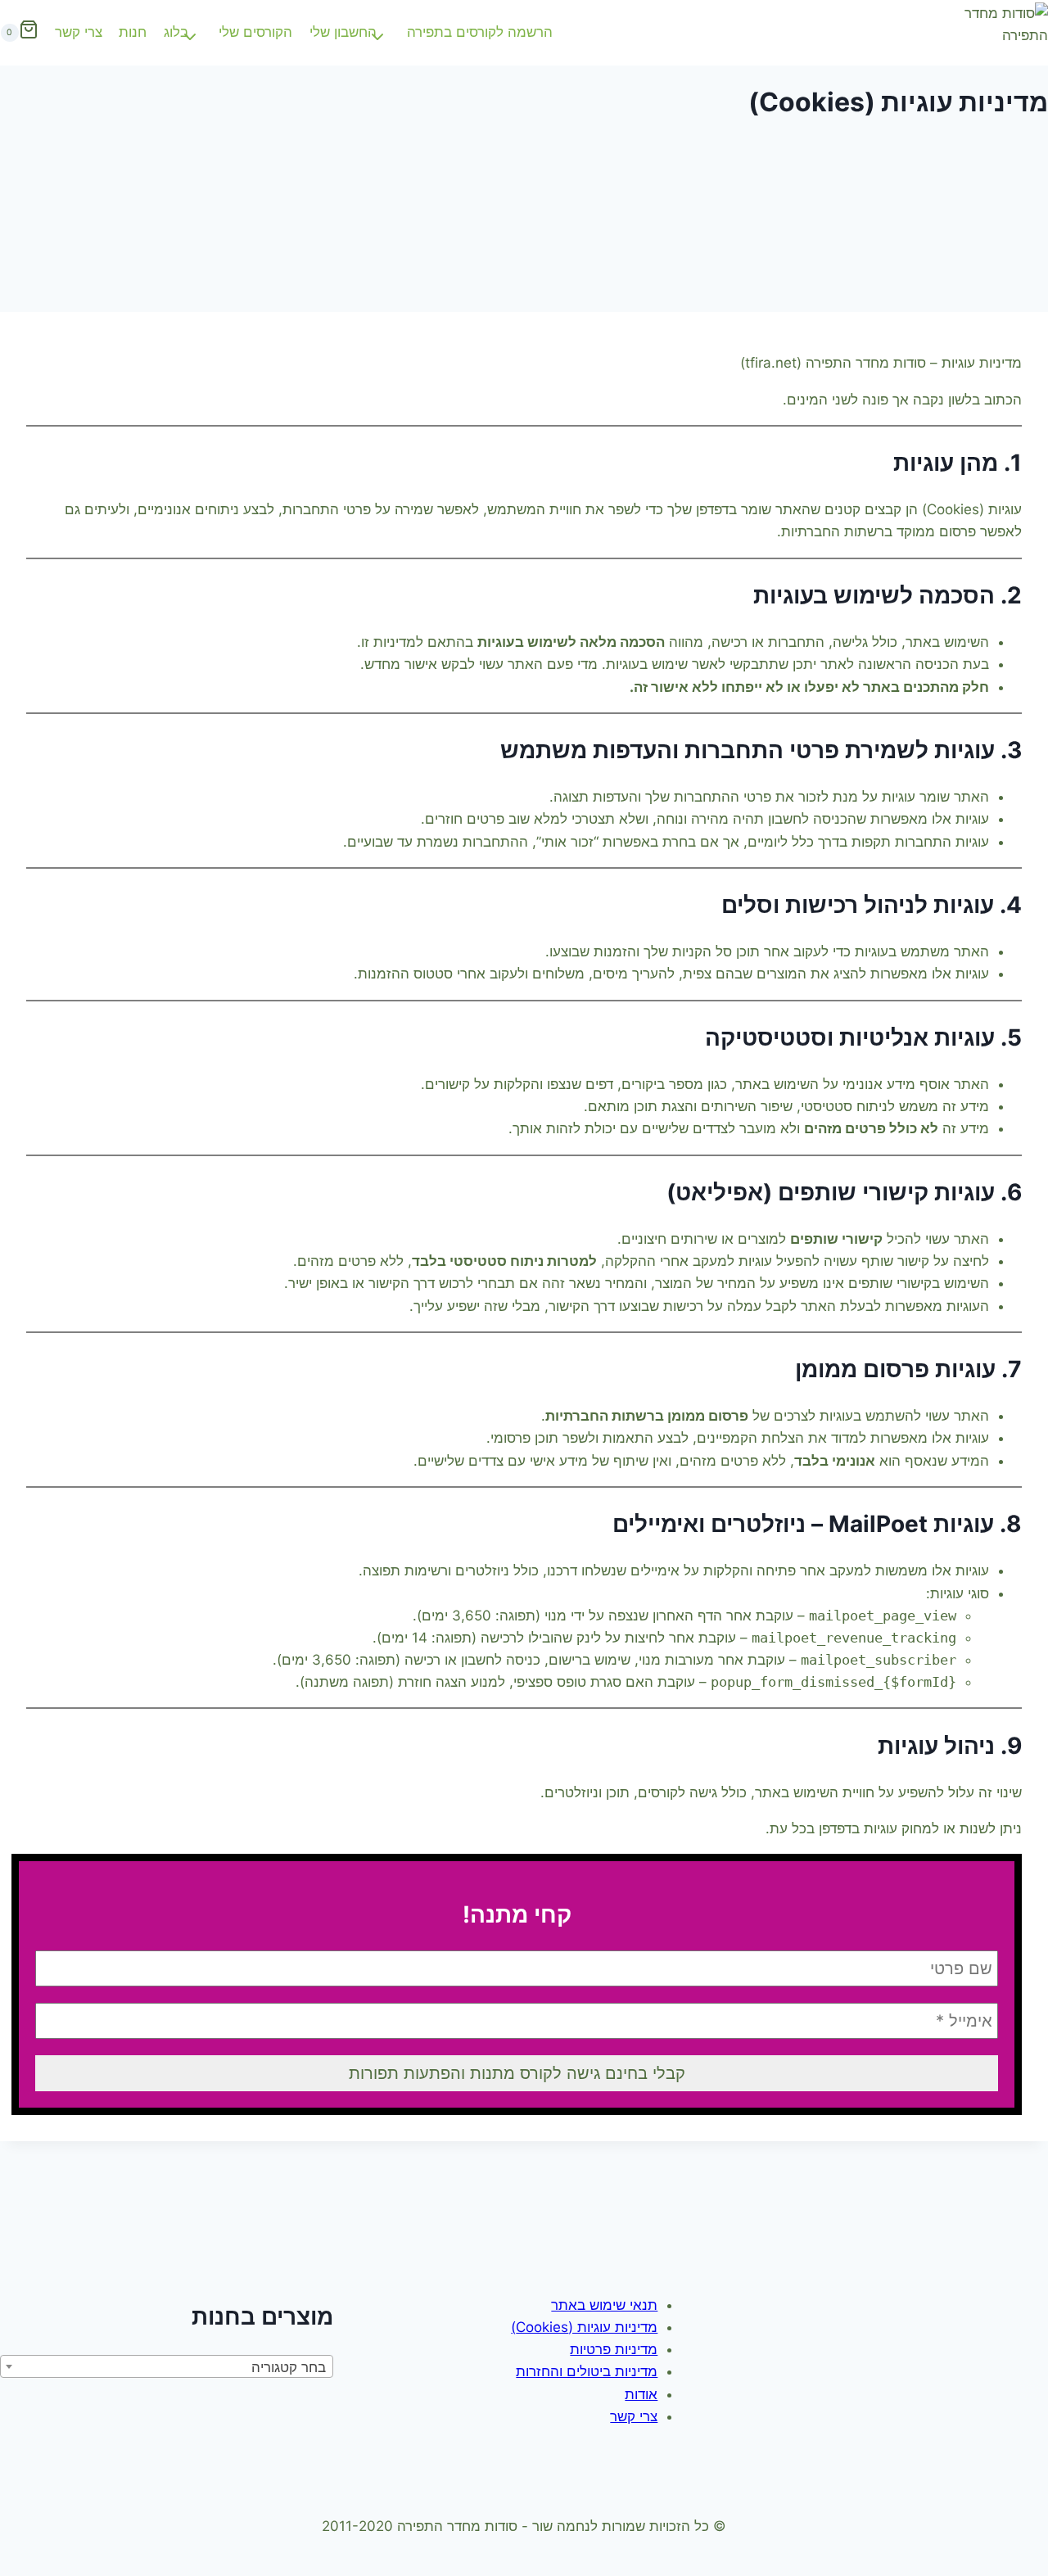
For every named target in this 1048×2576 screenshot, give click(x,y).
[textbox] (167, 2367)
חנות (133, 32)
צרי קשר (79, 32)
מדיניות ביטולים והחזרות (587, 2371)
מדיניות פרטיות (614, 2349)
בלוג (176, 32)
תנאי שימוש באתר (604, 2305)
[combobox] (167, 2366)
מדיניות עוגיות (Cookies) (584, 2327)
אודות (641, 2394)
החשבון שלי (343, 32)
